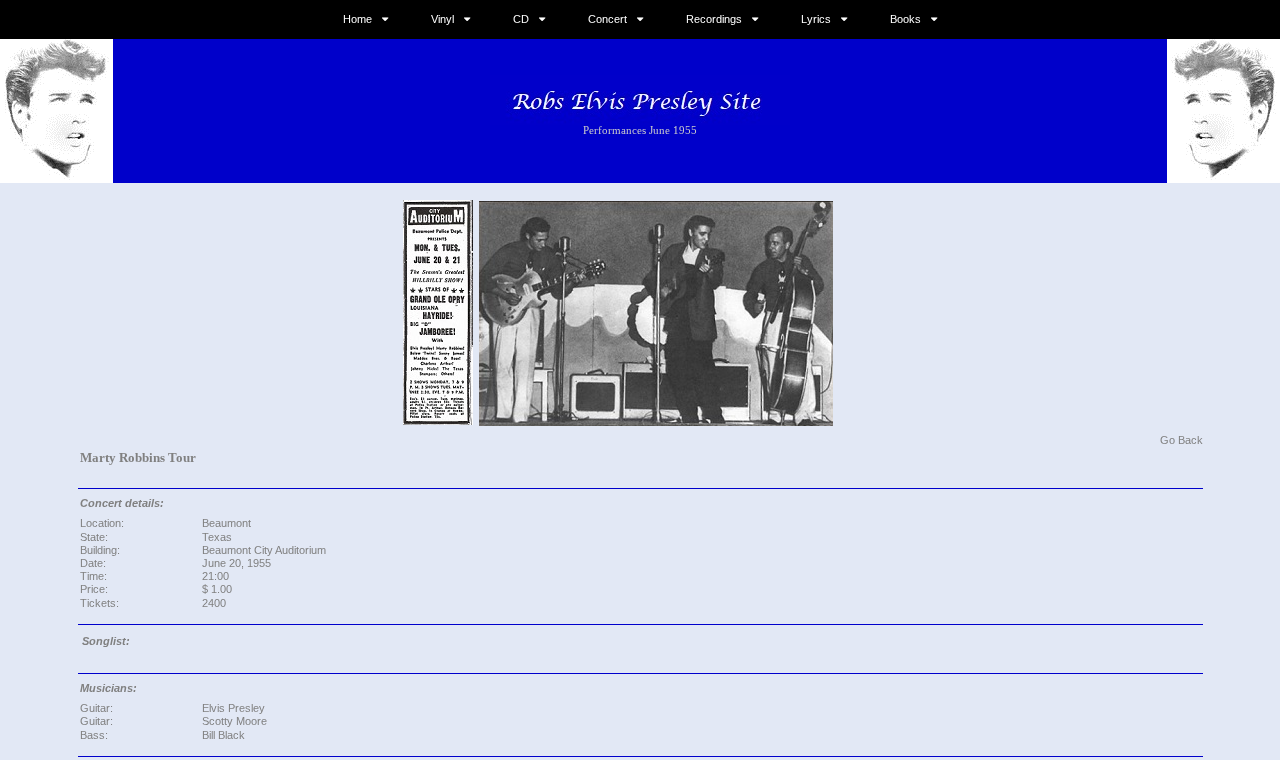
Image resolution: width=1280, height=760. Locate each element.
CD (521, 19)
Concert (607, 19)
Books (905, 19)
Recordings (714, 19)
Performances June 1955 (640, 130)
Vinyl (442, 19)
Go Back (1181, 440)
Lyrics (816, 19)
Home (357, 19)
